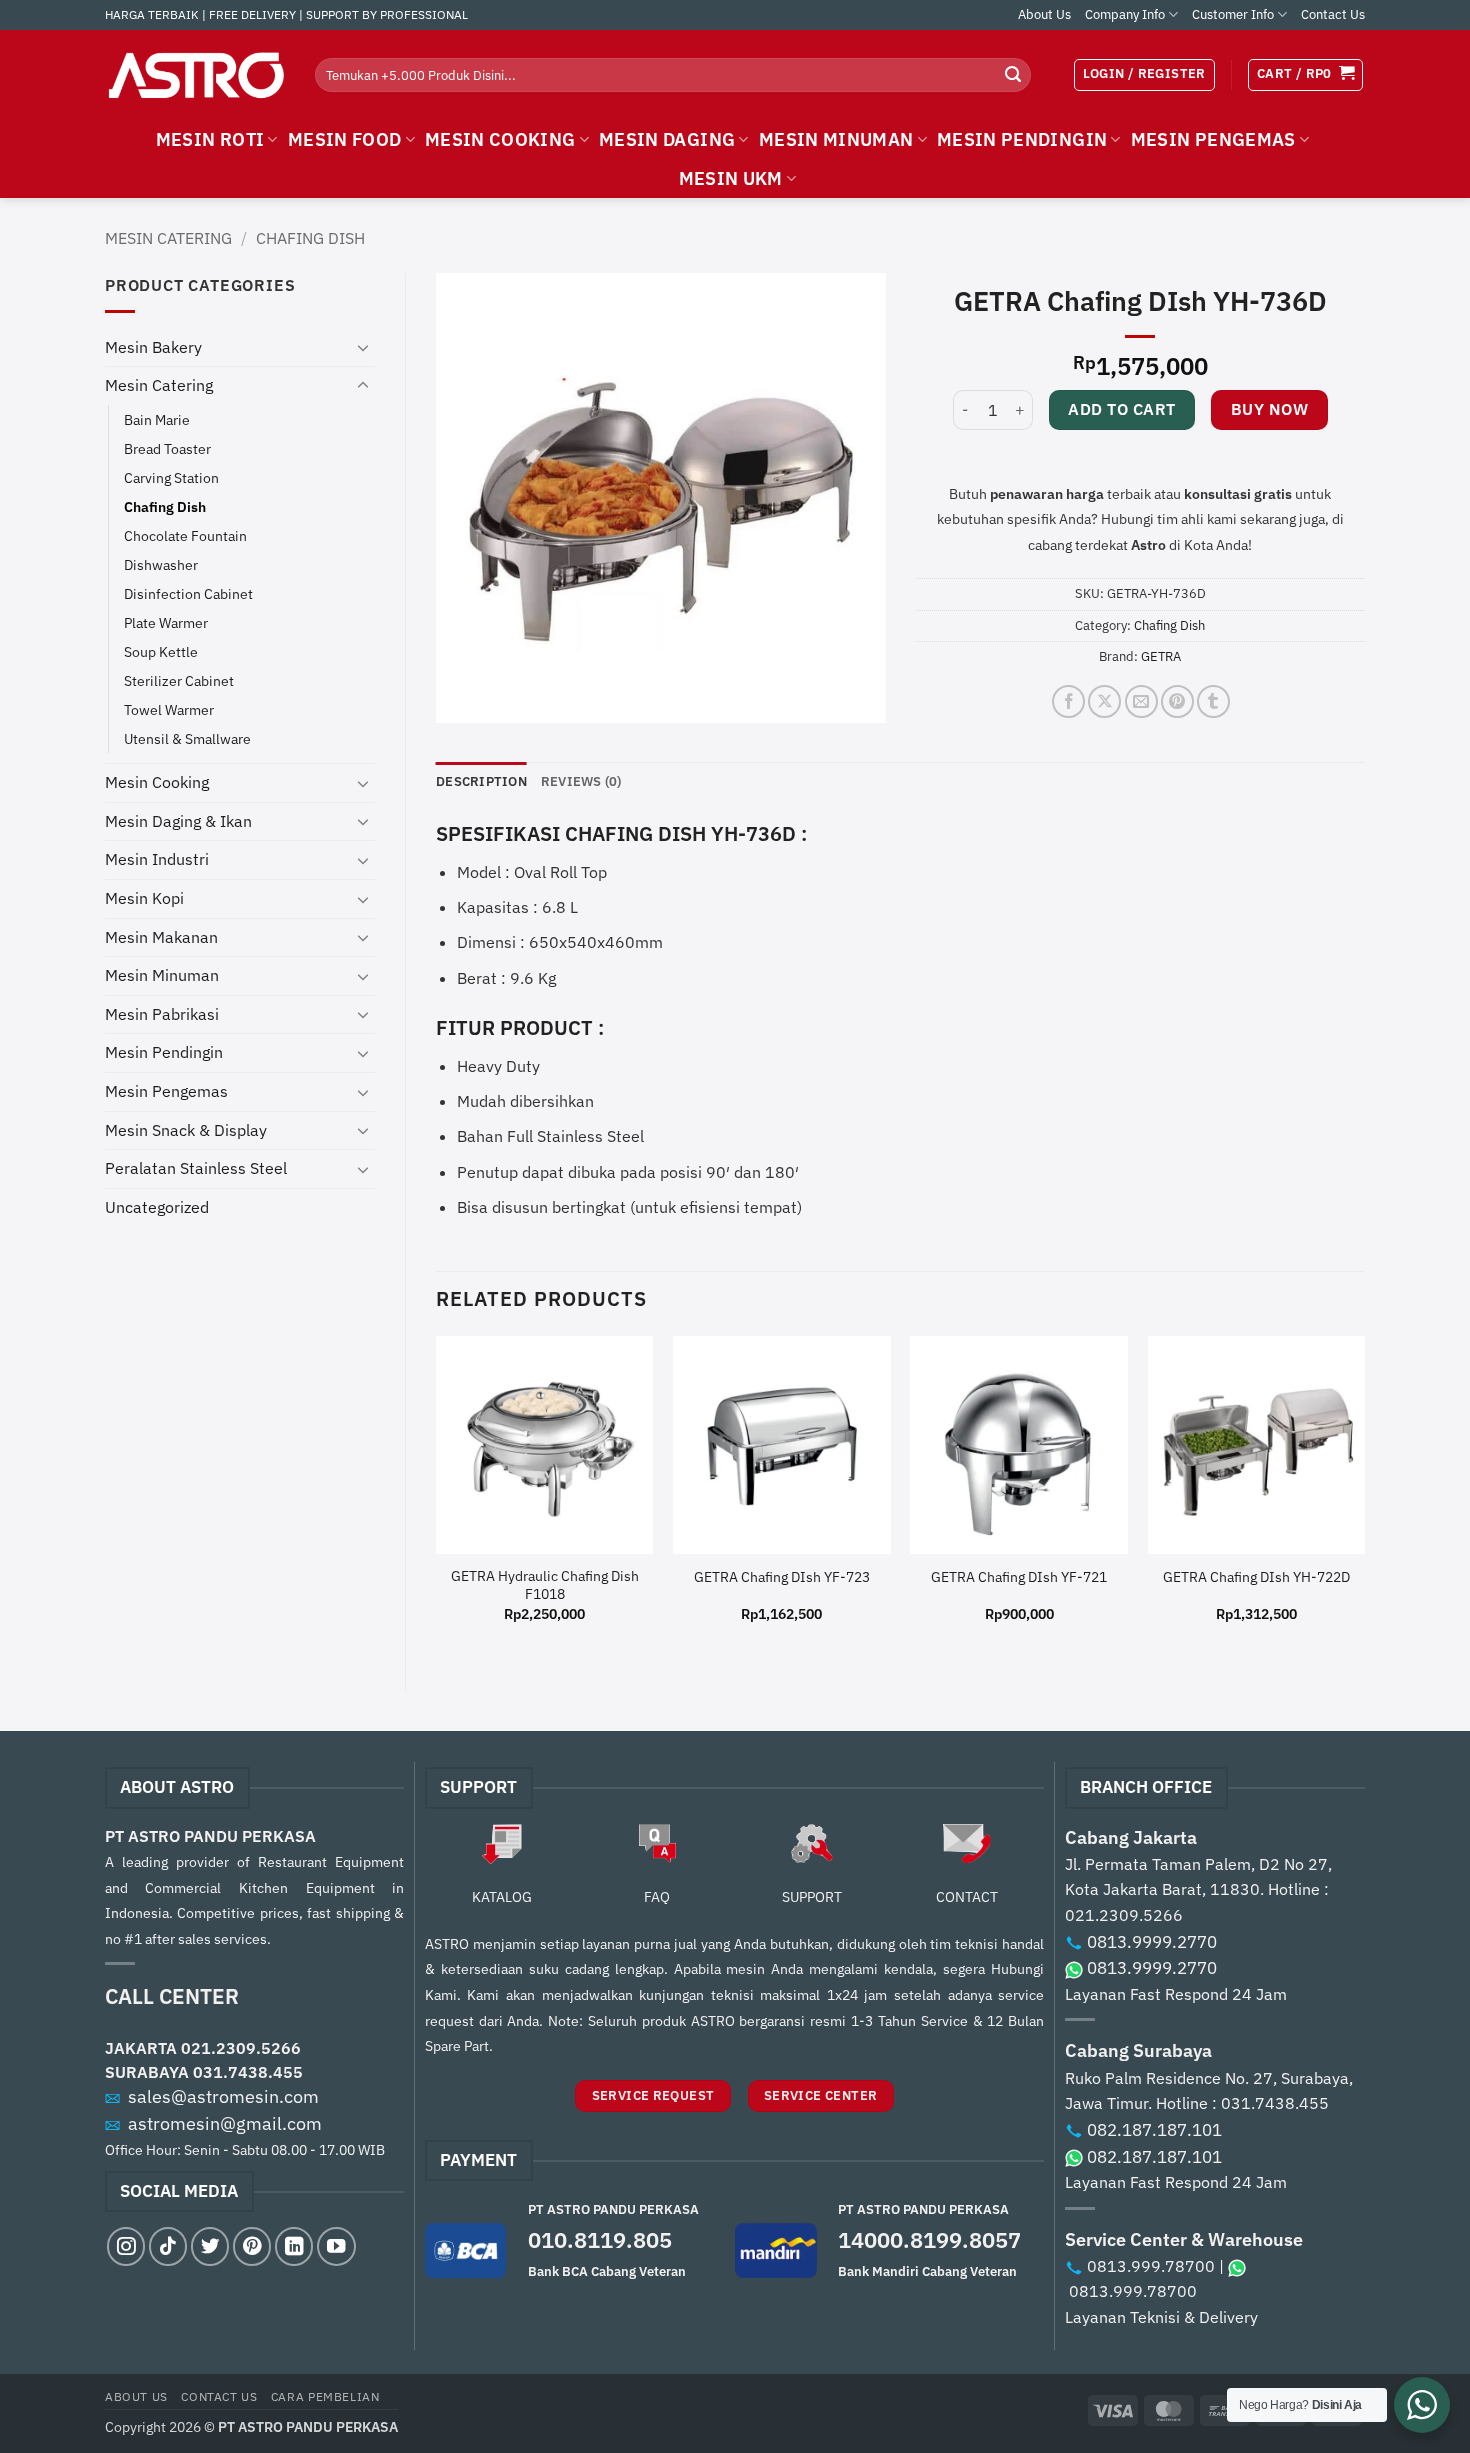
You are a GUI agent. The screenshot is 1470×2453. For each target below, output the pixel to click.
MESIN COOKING (500, 139)
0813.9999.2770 (1152, 1942)
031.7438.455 (248, 2072)
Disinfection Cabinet (188, 593)
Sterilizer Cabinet (179, 680)
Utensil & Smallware (187, 738)
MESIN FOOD (345, 139)
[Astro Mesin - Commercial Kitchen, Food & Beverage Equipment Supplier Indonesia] (195, 75)
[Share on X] (1104, 701)
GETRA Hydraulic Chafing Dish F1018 (545, 1585)
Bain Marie (157, 419)
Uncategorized (157, 1207)
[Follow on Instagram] (126, 2246)
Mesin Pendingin (164, 1052)
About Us (1044, 14)
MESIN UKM (731, 178)
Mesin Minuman (162, 975)
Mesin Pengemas (166, 1091)
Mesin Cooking (157, 782)
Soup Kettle (161, 651)
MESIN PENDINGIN (1022, 139)
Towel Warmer (169, 709)
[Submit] (1013, 75)
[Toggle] (363, 347)
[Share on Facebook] (1068, 701)
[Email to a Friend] (1141, 701)
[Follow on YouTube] (336, 2246)
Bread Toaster (167, 448)
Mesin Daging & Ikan (178, 821)
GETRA (1161, 656)
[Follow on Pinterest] (252, 2246)
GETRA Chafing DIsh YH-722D (1256, 1577)
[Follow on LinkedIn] (294, 2246)
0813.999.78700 (1151, 2266)
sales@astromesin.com (223, 2096)
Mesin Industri (157, 859)
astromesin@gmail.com (225, 2123)
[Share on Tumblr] (1213, 701)
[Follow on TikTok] (168, 2246)
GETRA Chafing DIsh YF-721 (1019, 1577)
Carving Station (171, 477)
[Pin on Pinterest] (1177, 701)
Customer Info (1233, 14)
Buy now (1269, 409)
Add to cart (1121, 409)
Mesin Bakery (153, 347)
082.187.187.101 (1154, 2130)
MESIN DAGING (667, 139)
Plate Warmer (166, 622)
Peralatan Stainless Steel (196, 1168)
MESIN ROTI (210, 139)
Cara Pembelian (325, 2396)
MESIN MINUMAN (836, 139)
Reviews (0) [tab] (581, 781)
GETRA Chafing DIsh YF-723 (782, 1577)
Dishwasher (161, 564)
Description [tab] (481, 781)
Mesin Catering (168, 238)
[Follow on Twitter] (210, 2246)
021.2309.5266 (241, 2048)
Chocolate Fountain (185, 535)
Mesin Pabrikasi (162, 1014)
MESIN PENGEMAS (1213, 139)
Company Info (1125, 14)
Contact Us (1333, 14)
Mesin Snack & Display (186, 1130)
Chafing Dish (310, 238)
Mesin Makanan (161, 937)
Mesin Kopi (144, 898)
